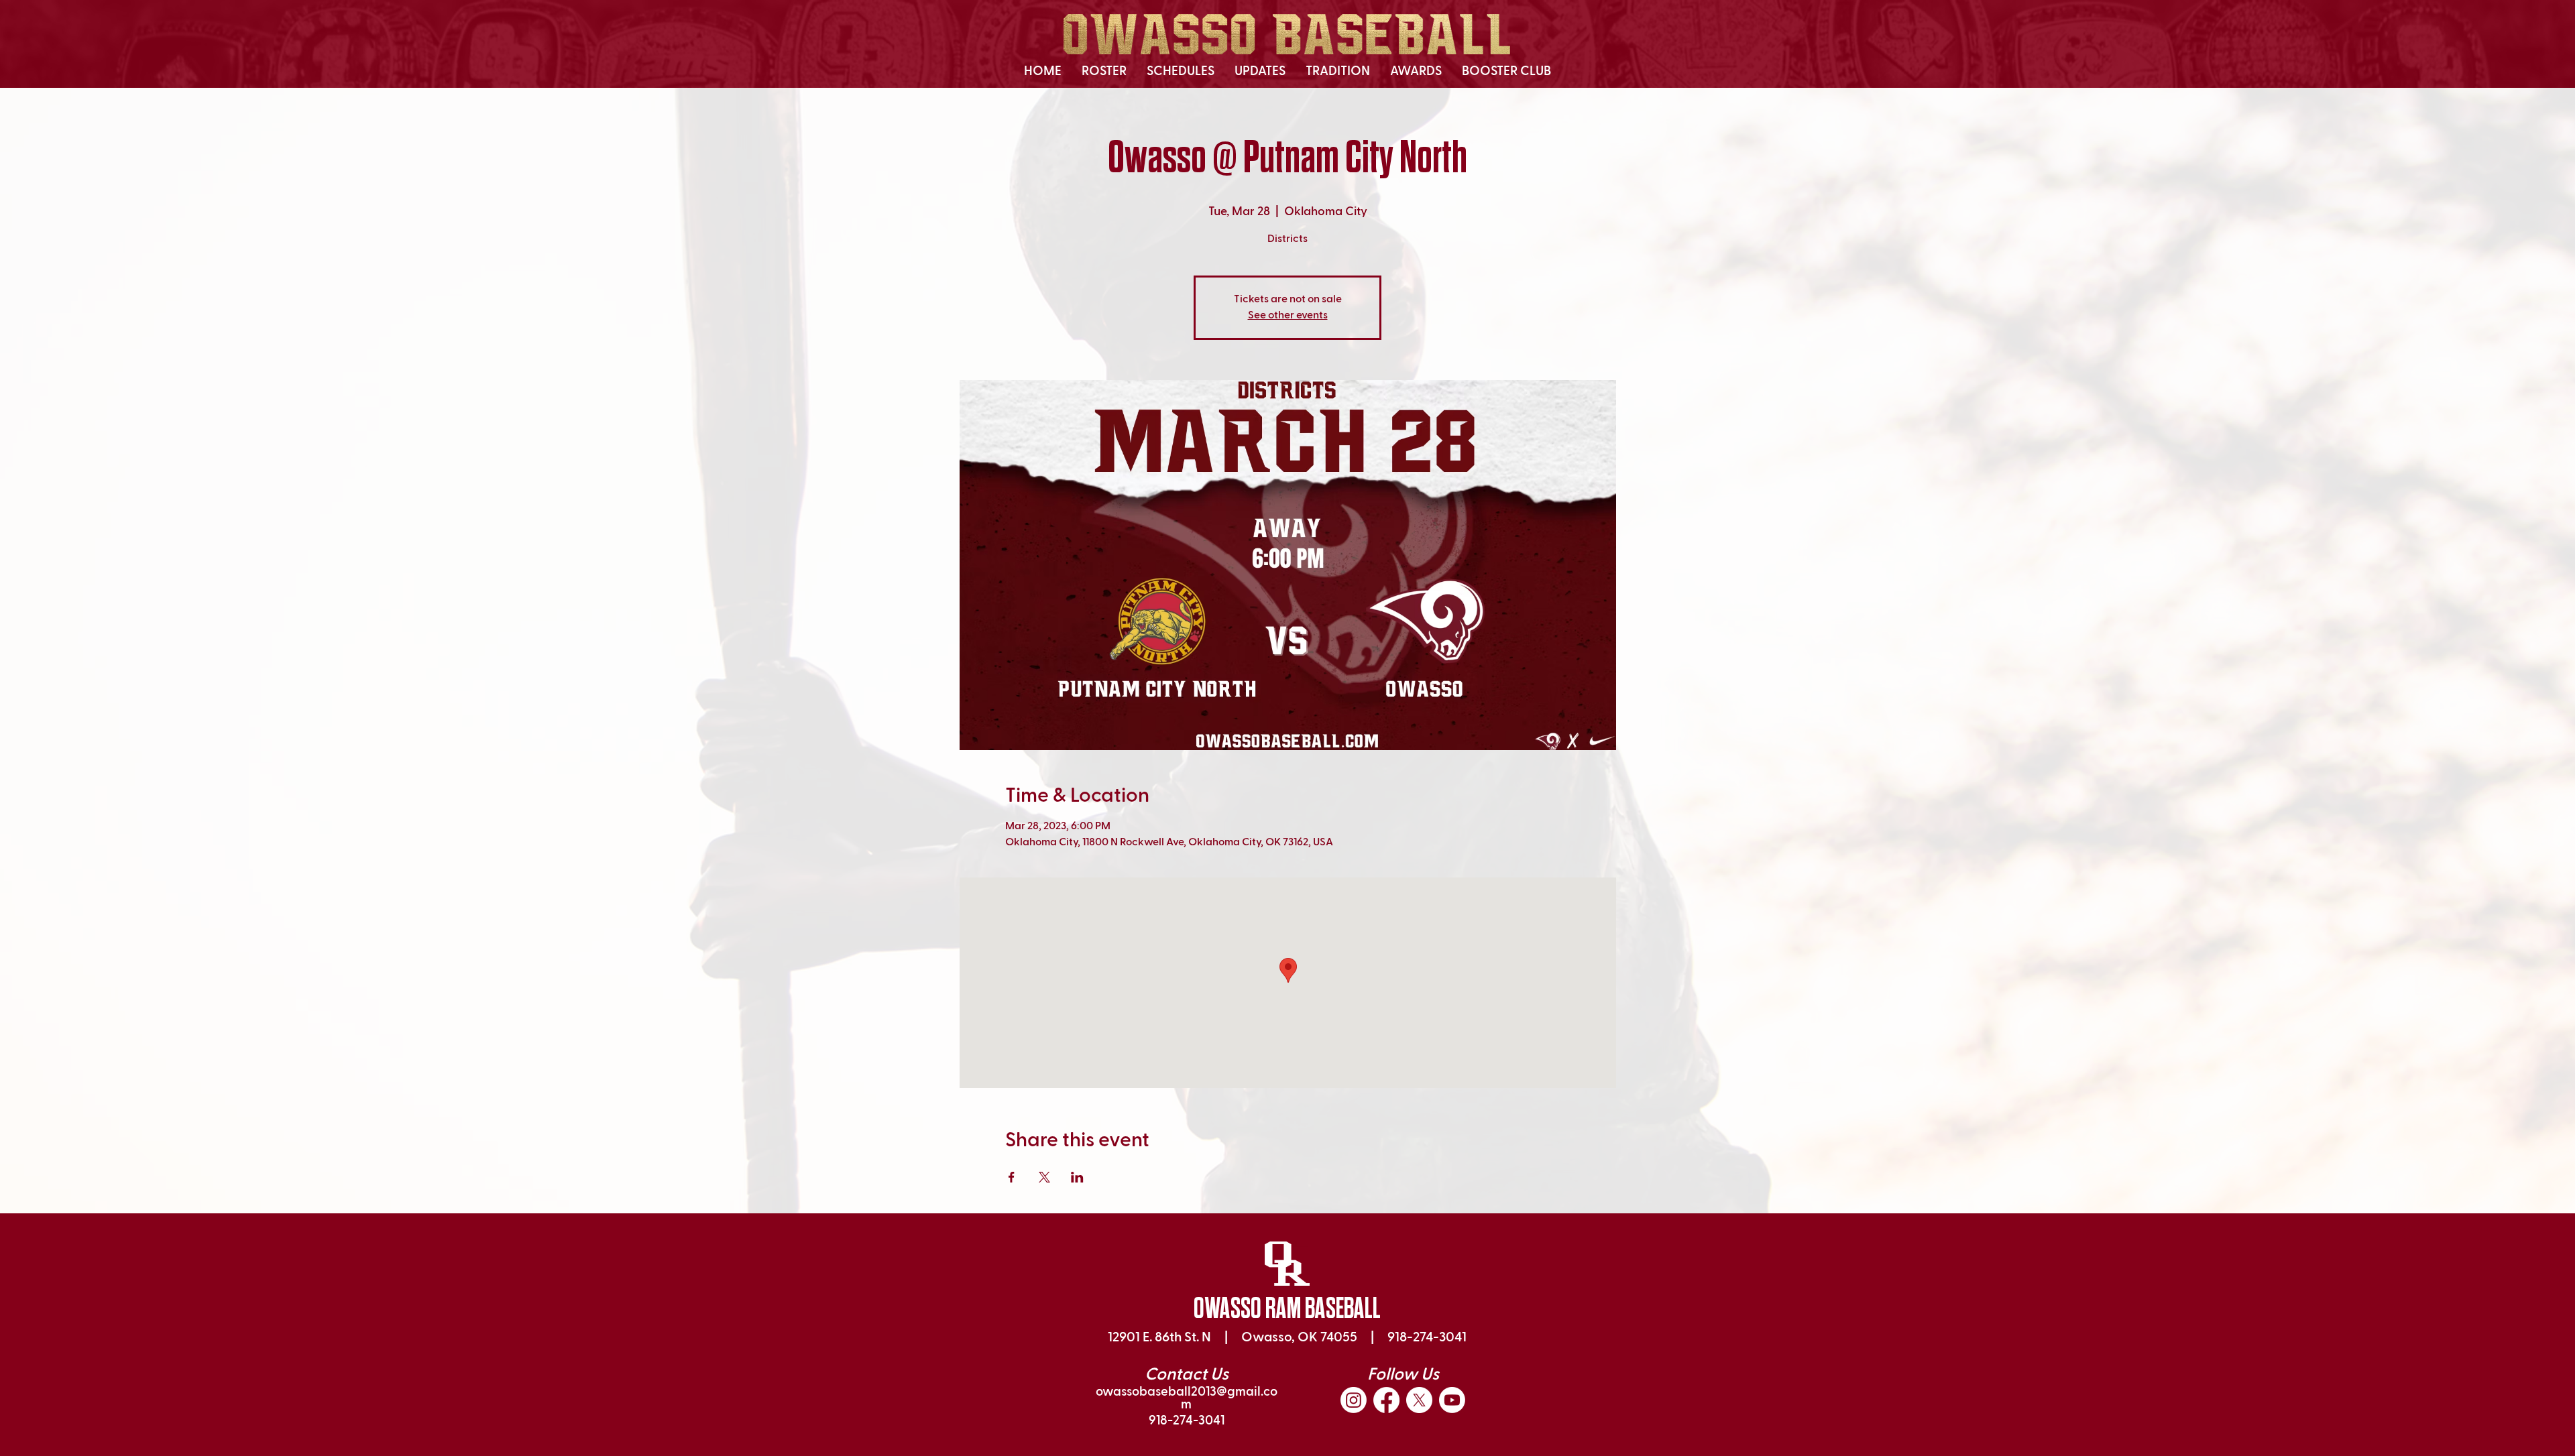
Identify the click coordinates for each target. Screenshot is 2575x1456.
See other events (1288, 316)
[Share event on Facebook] (1012, 1177)
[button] (1104, 72)
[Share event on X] (1044, 1177)
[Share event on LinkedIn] (1077, 1177)
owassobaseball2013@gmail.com (1187, 1398)
